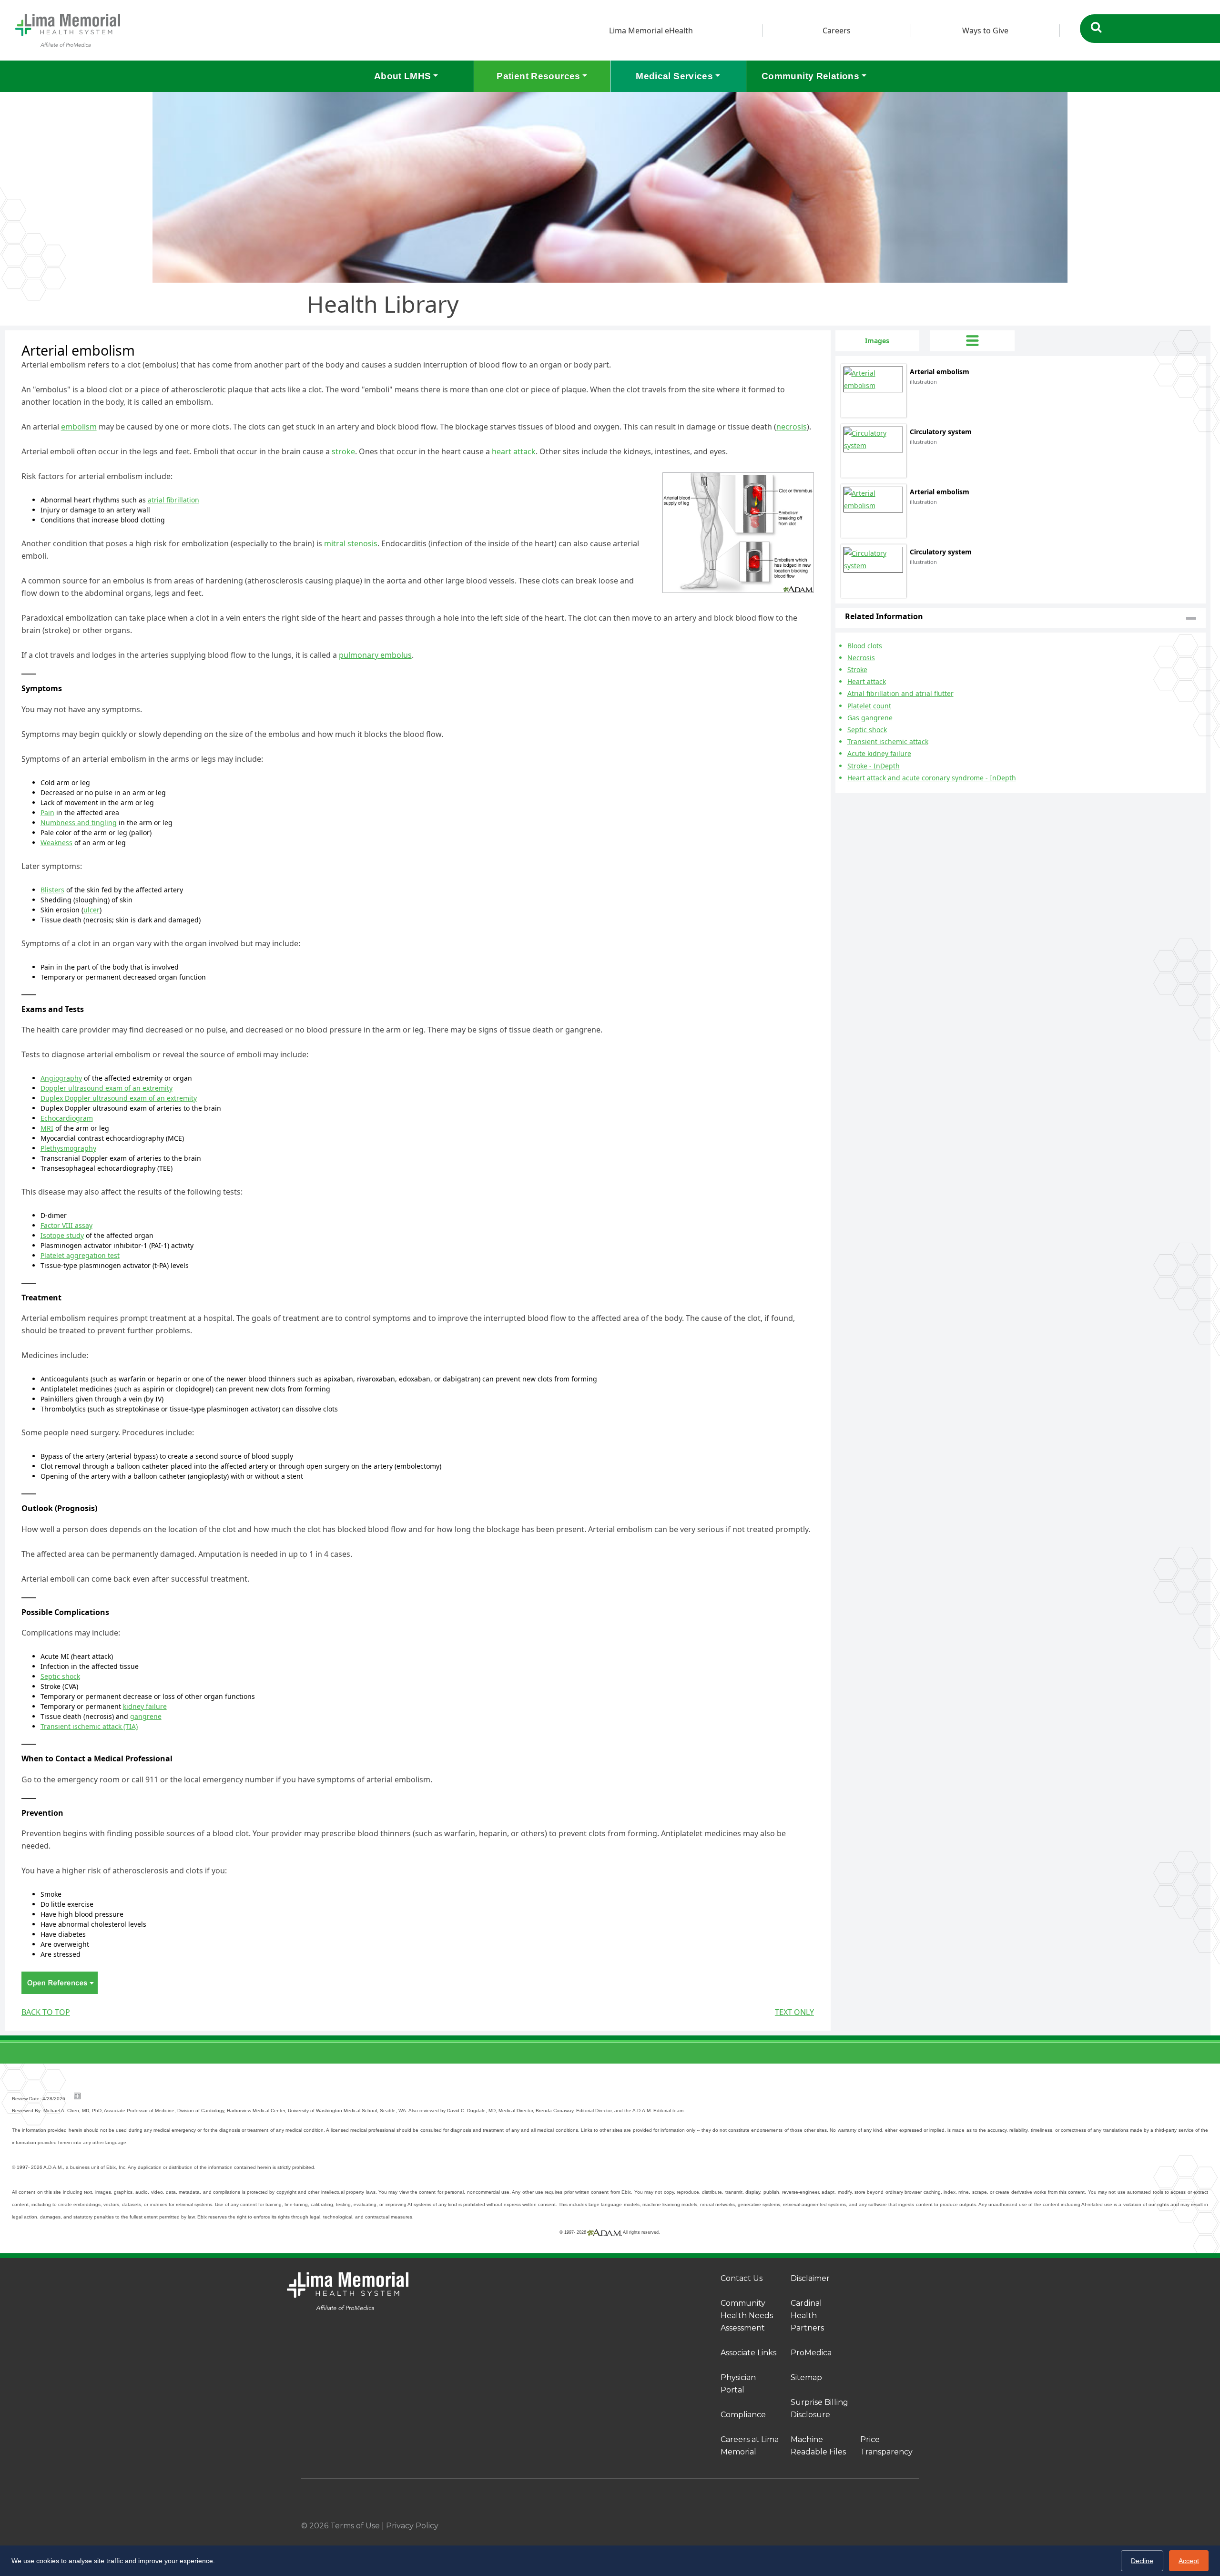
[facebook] (836, 2526)
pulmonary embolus (375, 655)
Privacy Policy (412, 2526)
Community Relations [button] (810, 76)
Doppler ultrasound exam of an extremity (107, 1088)
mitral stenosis (351, 543)
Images (877, 341)
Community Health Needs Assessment (747, 2315)
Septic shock (60, 1676)
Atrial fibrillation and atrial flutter (900, 693)
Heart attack (867, 681)
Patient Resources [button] (538, 76)
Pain (47, 813)
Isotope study (62, 1235)
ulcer (91, 910)
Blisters (52, 890)
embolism (79, 427)
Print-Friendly (804, 336)
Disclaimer (810, 2278)
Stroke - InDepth (874, 766)
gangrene (146, 1716)
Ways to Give (985, 31)
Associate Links (748, 2353)
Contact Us (742, 2278)
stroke (343, 451)
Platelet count (869, 706)
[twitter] (889, 2526)
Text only (794, 2012)
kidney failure (145, 1706)
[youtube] (915, 2526)
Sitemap (806, 2377)
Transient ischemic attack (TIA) (89, 1726)
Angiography (61, 1078)
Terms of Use (355, 2526)
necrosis (792, 427)
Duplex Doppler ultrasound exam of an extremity (119, 1098)
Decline (1142, 2561)
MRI (47, 1128)
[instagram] (863, 2526)
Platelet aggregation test (80, 1255)
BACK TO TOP (46, 2012)
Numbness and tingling (79, 823)
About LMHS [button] (403, 76)
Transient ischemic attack (888, 741)
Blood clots (865, 646)
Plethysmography (68, 1148)
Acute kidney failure (879, 753)
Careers (837, 31)
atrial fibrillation (173, 500)
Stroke (857, 670)
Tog (972, 341)
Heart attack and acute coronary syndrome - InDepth (932, 778)
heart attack (514, 451)
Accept (1189, 2561)
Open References (60, 1983)
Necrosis (861, 658)
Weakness (56, 843)
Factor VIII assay (66, 1225)
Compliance (743, 2415)
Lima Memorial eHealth (651, 31)
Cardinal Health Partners (807, 2315)
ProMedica (811, 2353)
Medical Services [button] (674, 76)
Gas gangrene (870, 718)
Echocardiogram (67, 1118)
